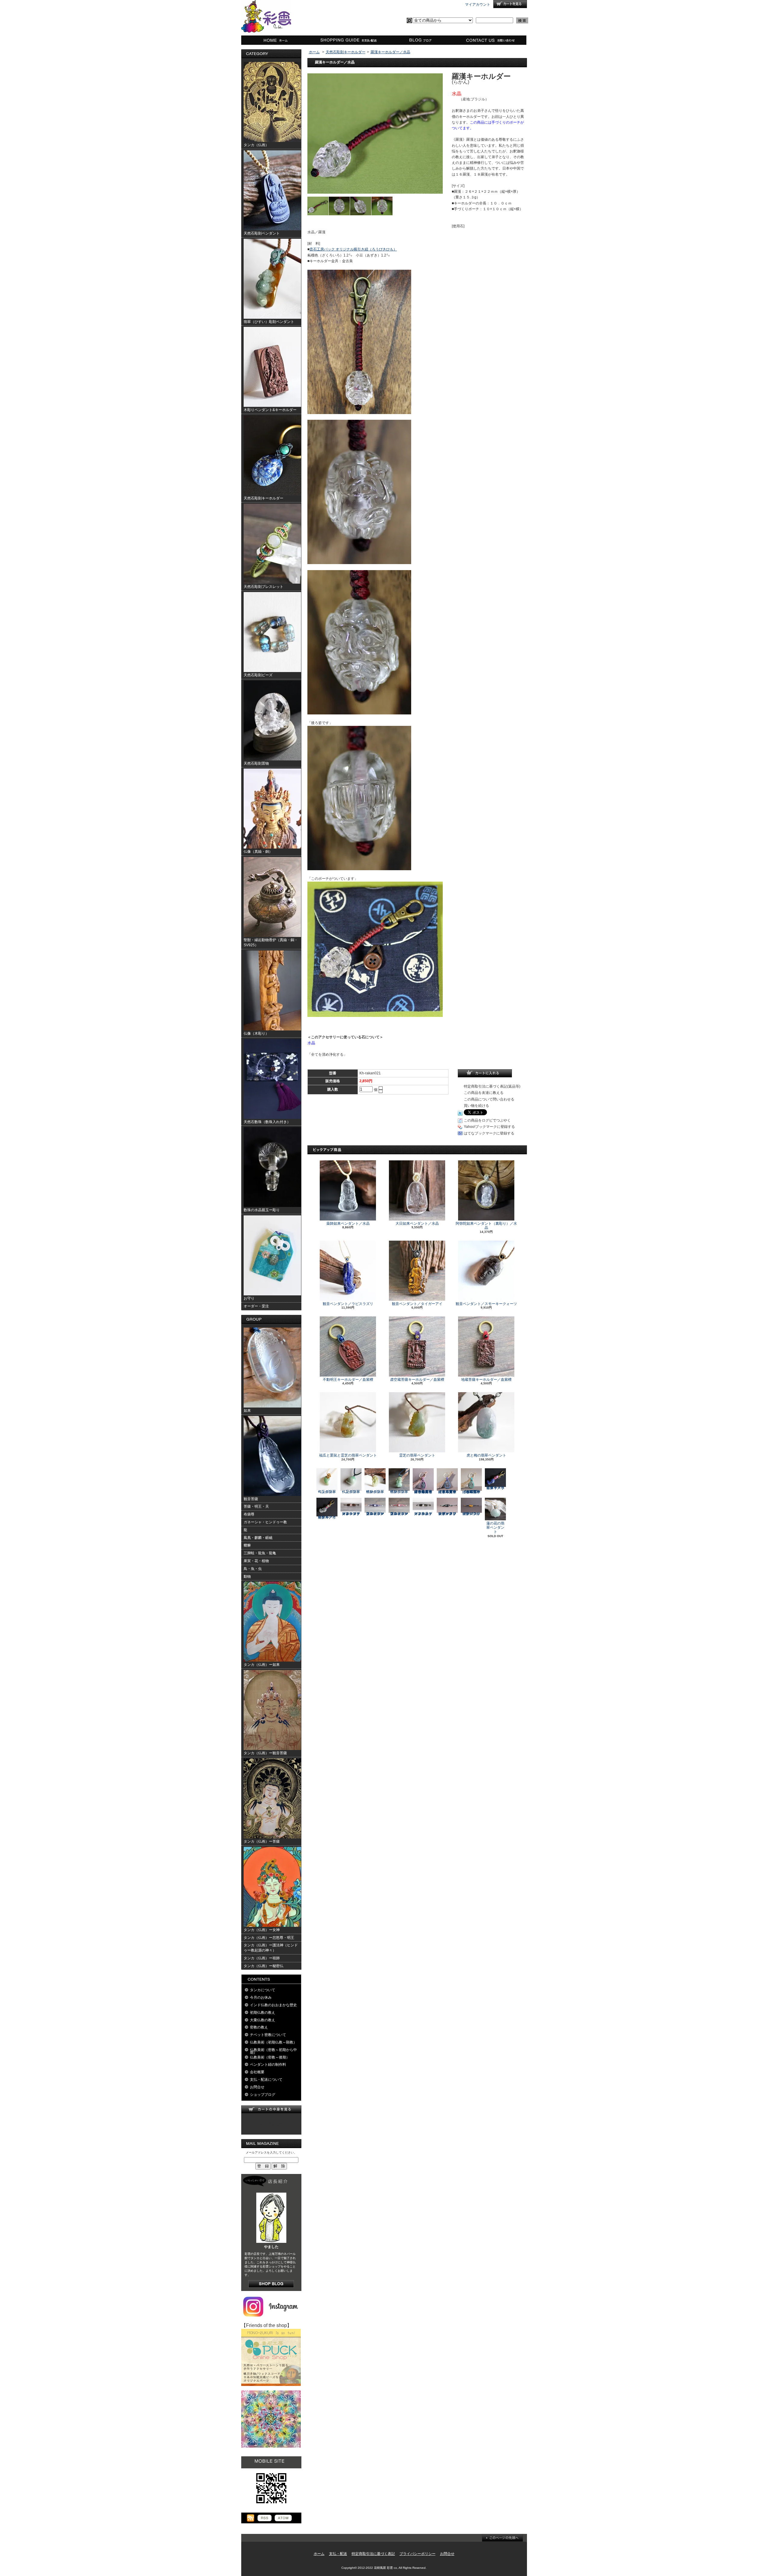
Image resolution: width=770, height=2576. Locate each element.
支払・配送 (338, 2554)
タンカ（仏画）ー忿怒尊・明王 (269, 1938)
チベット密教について (268, 2035)
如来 (247, 1411)
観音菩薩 (251, 1499)
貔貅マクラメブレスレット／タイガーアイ (471, 1514)
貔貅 (247, 1545)
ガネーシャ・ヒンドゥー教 (265, 1522)
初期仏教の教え (263, 2013)
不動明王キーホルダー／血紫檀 (348, 1380)
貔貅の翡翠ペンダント (375, 1492)
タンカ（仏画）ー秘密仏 (263, 1966)
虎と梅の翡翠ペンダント (486, 1455)
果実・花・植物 (256, 1561)
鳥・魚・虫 (253, 1569)
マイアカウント (478, 5)
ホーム (277, 40)
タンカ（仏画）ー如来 (262, 1665)
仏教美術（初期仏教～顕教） (273, 2042)
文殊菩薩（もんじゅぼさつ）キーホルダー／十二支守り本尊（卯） (471, 1492)
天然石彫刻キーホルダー (346, 52)
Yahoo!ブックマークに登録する (489, 1127)
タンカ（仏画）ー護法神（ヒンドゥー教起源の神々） (271, 1948)
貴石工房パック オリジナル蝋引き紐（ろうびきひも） (353, 249)
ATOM (283, 2518)
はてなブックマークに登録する (489, 1133)
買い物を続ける (476, 1106)
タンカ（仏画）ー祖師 (262, 1958)
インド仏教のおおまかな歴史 (273, 2005)
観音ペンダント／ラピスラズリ (348, 1304)
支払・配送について (348, 40)
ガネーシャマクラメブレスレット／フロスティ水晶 (423, 1514)
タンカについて (263, 1990)
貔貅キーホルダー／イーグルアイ (327, 1517)
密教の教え (259, 2027)
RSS (265, 2518)
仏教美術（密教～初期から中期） (273, 2051)
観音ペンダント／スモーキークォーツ (486, 1304)
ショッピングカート (510, 4)
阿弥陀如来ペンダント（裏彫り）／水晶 (486, 1226)
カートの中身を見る (271, 2109)
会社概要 (257, 2072)
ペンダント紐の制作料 (268, 2065)
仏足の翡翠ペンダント (351, 1492)
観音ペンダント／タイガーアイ (417, 1304)
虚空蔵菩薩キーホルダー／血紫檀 (417, 1380)
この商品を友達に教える (484, 1093)
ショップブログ (419, 40)
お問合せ (491, 40)
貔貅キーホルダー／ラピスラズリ (495, 1488)
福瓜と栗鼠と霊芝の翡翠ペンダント (348, 1455)
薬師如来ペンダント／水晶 (348, 1224)
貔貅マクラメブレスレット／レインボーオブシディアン (447, 1514)
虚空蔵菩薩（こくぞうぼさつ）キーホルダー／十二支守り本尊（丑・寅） (447, 1492)
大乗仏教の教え (263, 2020)
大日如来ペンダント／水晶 (417, 1224)
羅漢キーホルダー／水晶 (390, 52)
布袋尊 (249, 1514)
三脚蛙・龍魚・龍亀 (260, 1553)
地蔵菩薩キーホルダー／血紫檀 (486, 1380)
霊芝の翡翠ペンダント (417, 1455)
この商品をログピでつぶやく (487, 1120)
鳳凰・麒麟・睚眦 (258, 1538)
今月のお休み (261, 1997)
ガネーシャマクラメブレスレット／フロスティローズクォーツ (351, 1514)
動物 (247, 1577)
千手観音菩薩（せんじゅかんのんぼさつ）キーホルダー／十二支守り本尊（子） (423, 1492)
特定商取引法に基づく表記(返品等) (492, 1086)
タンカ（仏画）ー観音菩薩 (265, 1753)
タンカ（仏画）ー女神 (262, 1930)
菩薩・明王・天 (256, 1506)
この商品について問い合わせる (489, 1099)
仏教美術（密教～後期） (270, 2057)
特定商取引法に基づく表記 (373, 2554)
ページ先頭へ (502, 2538)
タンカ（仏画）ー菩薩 (262, 1841)
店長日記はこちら (271, 2284)
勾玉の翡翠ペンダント (327, 1492)
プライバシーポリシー (417, 2554)
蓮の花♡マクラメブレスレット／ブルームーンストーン (375, 1514)
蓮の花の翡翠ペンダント (495, 1528)
